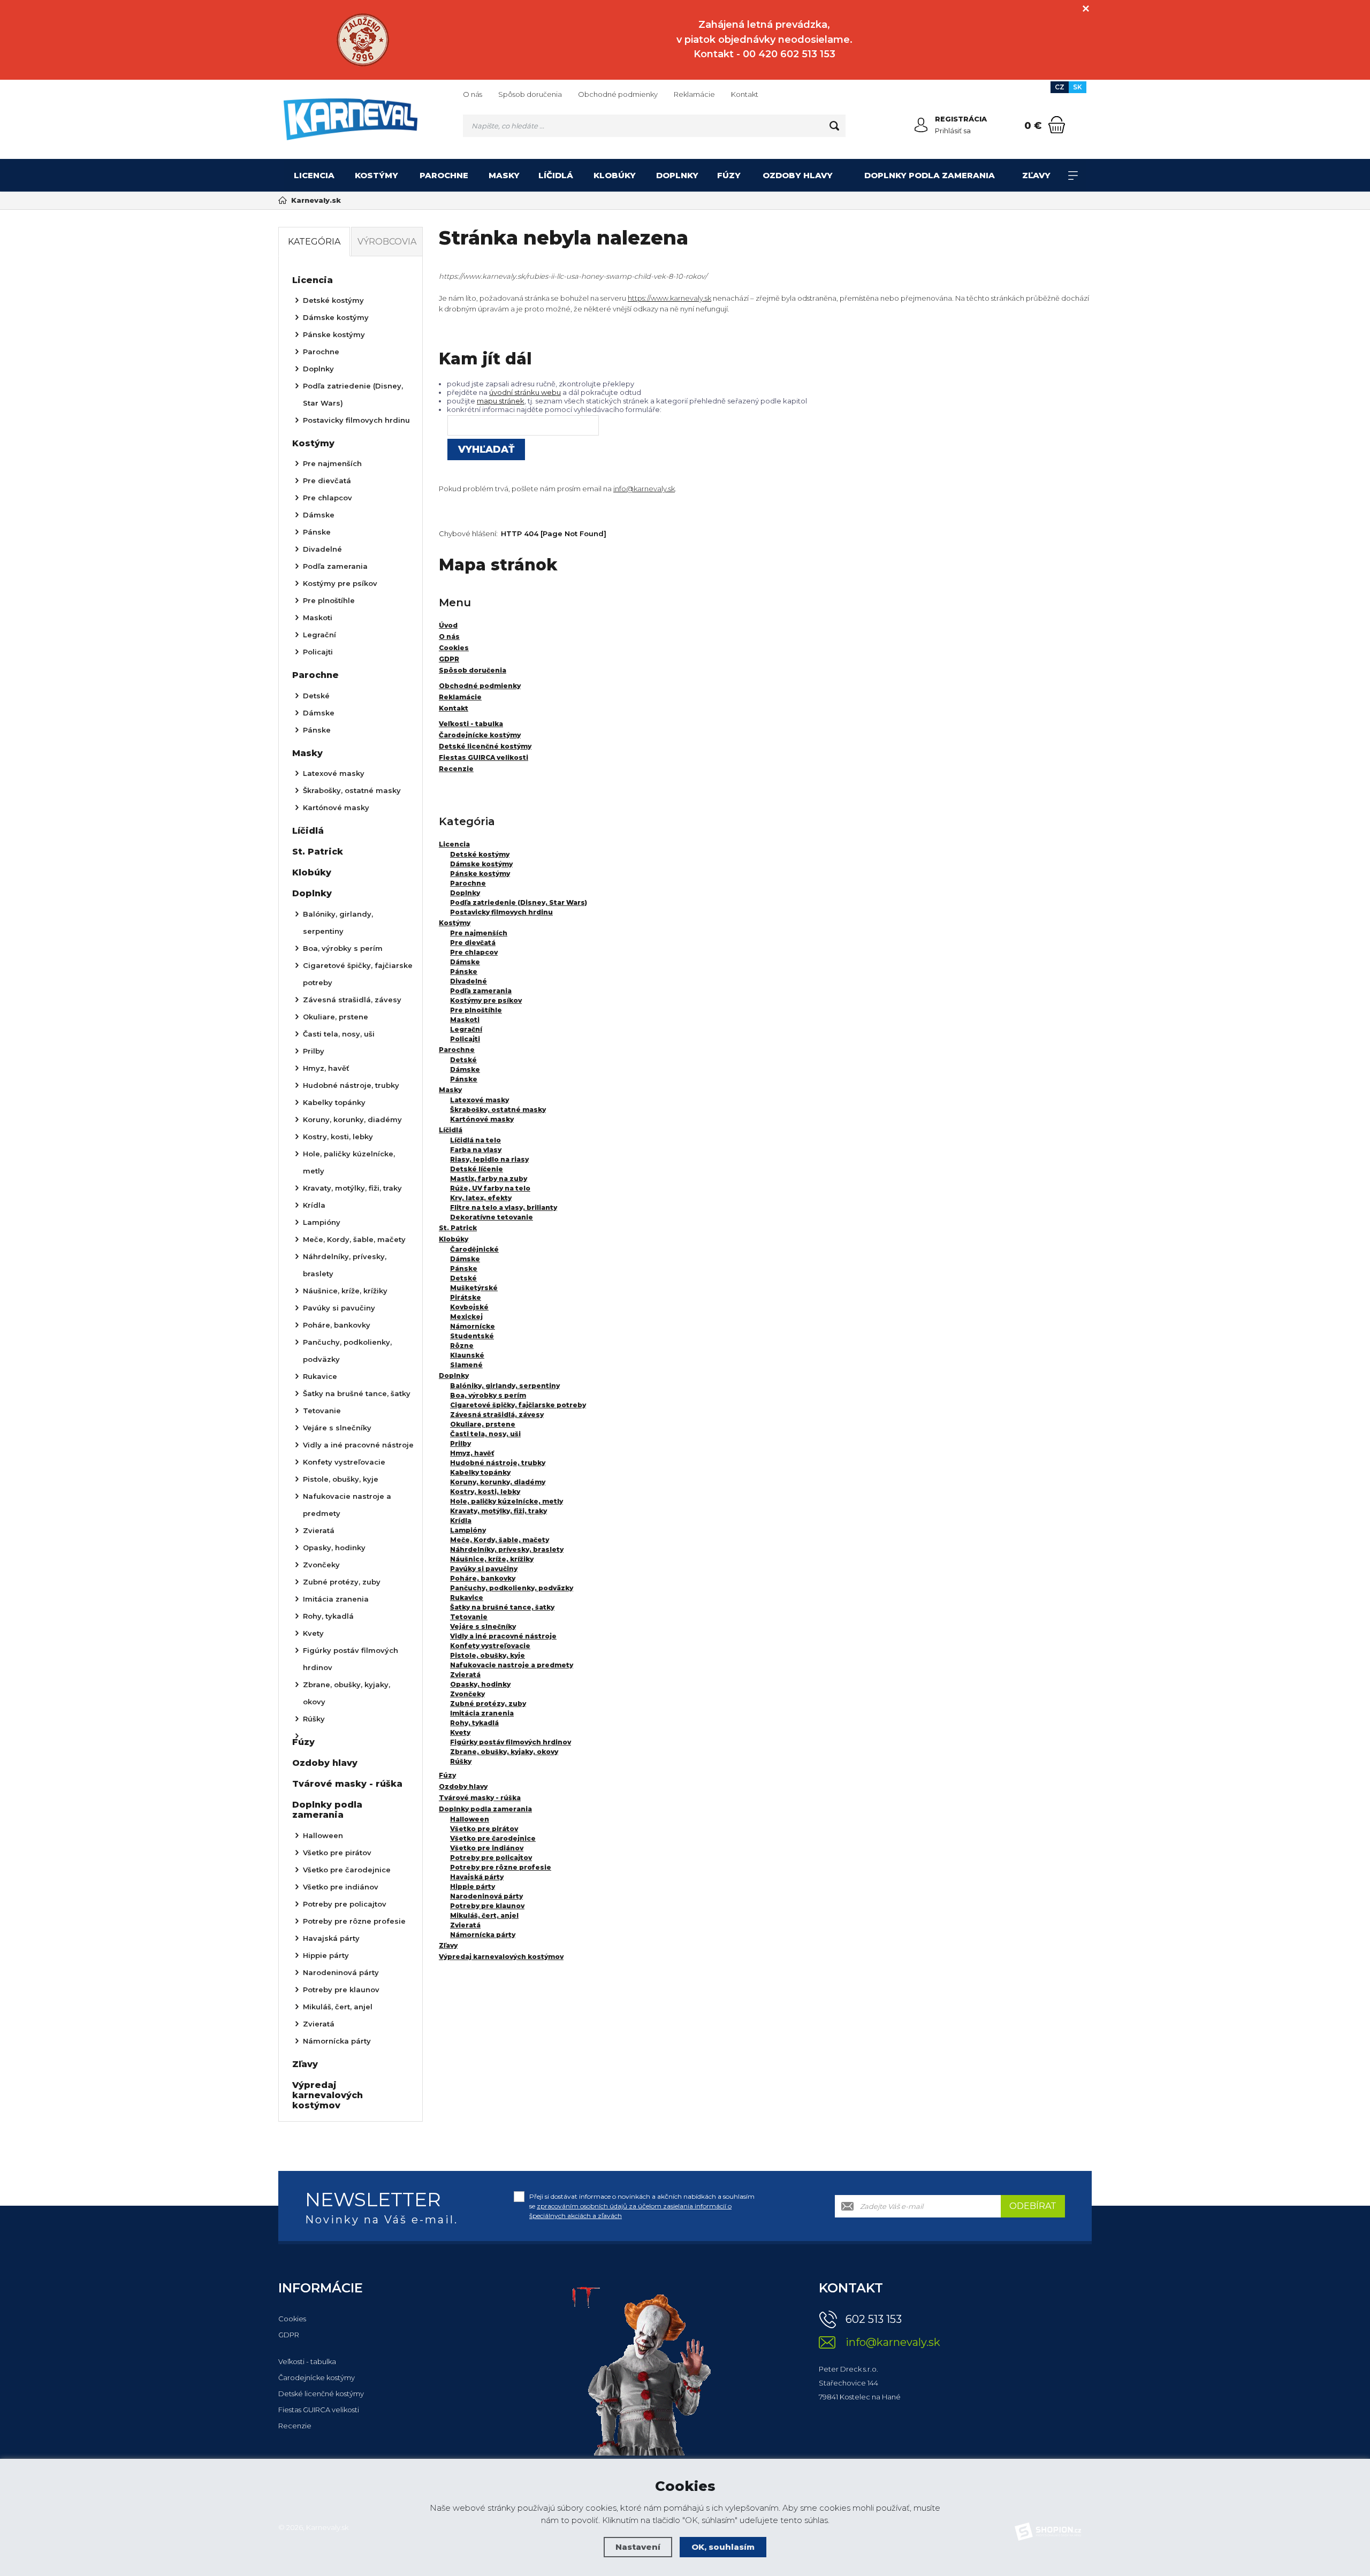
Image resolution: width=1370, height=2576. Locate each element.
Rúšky (461, 1761)
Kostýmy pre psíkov (486, 1000)
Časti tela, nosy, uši (485, 1434)
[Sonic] (363, 40)
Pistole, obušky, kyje (488, 1655)
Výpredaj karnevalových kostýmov (501, 1957)
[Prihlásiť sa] (921, 125)
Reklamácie (694, 94)
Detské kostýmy (480, 854)
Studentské (472, 1336)
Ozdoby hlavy (798, 175)
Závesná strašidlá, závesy (497, 1415)
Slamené (466, 1365)
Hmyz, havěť (472, 1453)
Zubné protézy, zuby (488, 1704)
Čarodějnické (474, 1249)
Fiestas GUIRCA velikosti (319, 2410)
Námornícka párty (483, 1935)
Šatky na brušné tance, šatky (502, 1607)
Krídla (461, 1521)
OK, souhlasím (723, 2547)
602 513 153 (874, 2319)
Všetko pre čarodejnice (493, 1838)
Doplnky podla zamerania (930, 175)
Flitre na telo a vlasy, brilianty (504, 1207)
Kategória (314, 242)
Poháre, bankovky (483, 1578)
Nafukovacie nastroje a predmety (512, 1665)
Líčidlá (556, 175)
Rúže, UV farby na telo (490, 1188)
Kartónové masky (482, 1119)
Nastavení (638, 2547)
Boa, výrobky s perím (488, 1395)
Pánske (464, 971)
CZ (1060, 87)
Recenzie (295, 2426)
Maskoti (465, 1020)
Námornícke (473, 1326)
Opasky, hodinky (480, 1684)
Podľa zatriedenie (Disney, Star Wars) (519, 902)
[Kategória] (1073, 176)
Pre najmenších (479, 933)
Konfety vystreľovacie (490, 1646)
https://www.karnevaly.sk (669, 298)
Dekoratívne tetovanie (492, 1217)
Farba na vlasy (476, 1150)
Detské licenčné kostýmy (321, 2394)
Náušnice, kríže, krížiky (492, 1559)
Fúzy (729, 175)
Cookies (292, 2319)
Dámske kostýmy (481, 864)
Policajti (465, 1039)
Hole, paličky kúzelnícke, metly (507, 1501)
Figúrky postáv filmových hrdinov (511, 1742)
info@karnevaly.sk (644, 489)
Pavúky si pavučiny (484, 1569)
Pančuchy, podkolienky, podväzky (512, 1588)
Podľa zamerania (481, 991)
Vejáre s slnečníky (483, 1626)
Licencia (314, 175)
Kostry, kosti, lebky (485, 1492)
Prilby (461, 1443)
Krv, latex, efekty (481, 1198)
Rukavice (467, 1598)
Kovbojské (469, 1307)
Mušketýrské (474, 1288)
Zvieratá (465, 1675)
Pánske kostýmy (480, 874)
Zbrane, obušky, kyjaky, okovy (504, 1752)
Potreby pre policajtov (491, 1858)
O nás (473, 94)
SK (1078, 87)
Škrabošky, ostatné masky (498, 1110)
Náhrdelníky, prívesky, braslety (507, 1549)
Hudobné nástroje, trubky (498, 1463)
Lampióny (468, 1530)
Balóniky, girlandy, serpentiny (505, 1386)
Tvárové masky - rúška (480, 1798)
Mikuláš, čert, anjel (484, 1915)
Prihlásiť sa (953, 131)
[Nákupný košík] (1057, 125)
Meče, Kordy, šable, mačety (500, 1540)
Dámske (465, 962)
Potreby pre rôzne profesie (501, 1867)
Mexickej (466, 1317)
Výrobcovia (387, 242)
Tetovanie (469, 1617)
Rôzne (462, 1346)
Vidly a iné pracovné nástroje (503, 1636)
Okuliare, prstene (483, 1424)
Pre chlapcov (474, 952)
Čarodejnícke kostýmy (317, 2377)
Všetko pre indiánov (487, 1848)
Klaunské (467, 1355)
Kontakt (745, 94)
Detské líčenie (477, 1169)
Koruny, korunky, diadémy (498, 1482)
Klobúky (615, 175)
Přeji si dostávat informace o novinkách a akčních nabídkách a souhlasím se (642, 2206)
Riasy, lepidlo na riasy (489, 1159)
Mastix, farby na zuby (489, 1179)
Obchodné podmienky (618, 94)
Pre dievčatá (473, 943)
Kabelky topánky (480, 1472)
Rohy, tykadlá (474, 1723)
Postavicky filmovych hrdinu (501, 912)
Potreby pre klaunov (487, 1906)
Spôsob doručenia (530, 94)
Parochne (444, 175)
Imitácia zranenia (482, 1713)
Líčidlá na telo (475, 1140)
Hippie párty (473, 1887)
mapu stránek (501, 401)
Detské (463, 1060)
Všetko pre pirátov (484, 1829)
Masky (504, 175)
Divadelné (469, 981)
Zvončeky (467, 1694)
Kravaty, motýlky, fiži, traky (498, 1511)
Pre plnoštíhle (476, 1010)
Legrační (466, 1029)
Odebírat (1033, 2206)
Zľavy (1036, 175)
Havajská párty (477, 1877)
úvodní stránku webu (525, 392)
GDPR (289, 2335)
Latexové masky (479, 1100)
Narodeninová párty (486, 1896)
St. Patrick (458, 1228)
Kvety (460, 1732)
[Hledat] (834, 126)
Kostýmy (376, 175)
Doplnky (677, 175)
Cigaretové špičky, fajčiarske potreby (518, 1405)
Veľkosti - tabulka (307, 2361)
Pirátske (466, 1297)
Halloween (470, 1819)
